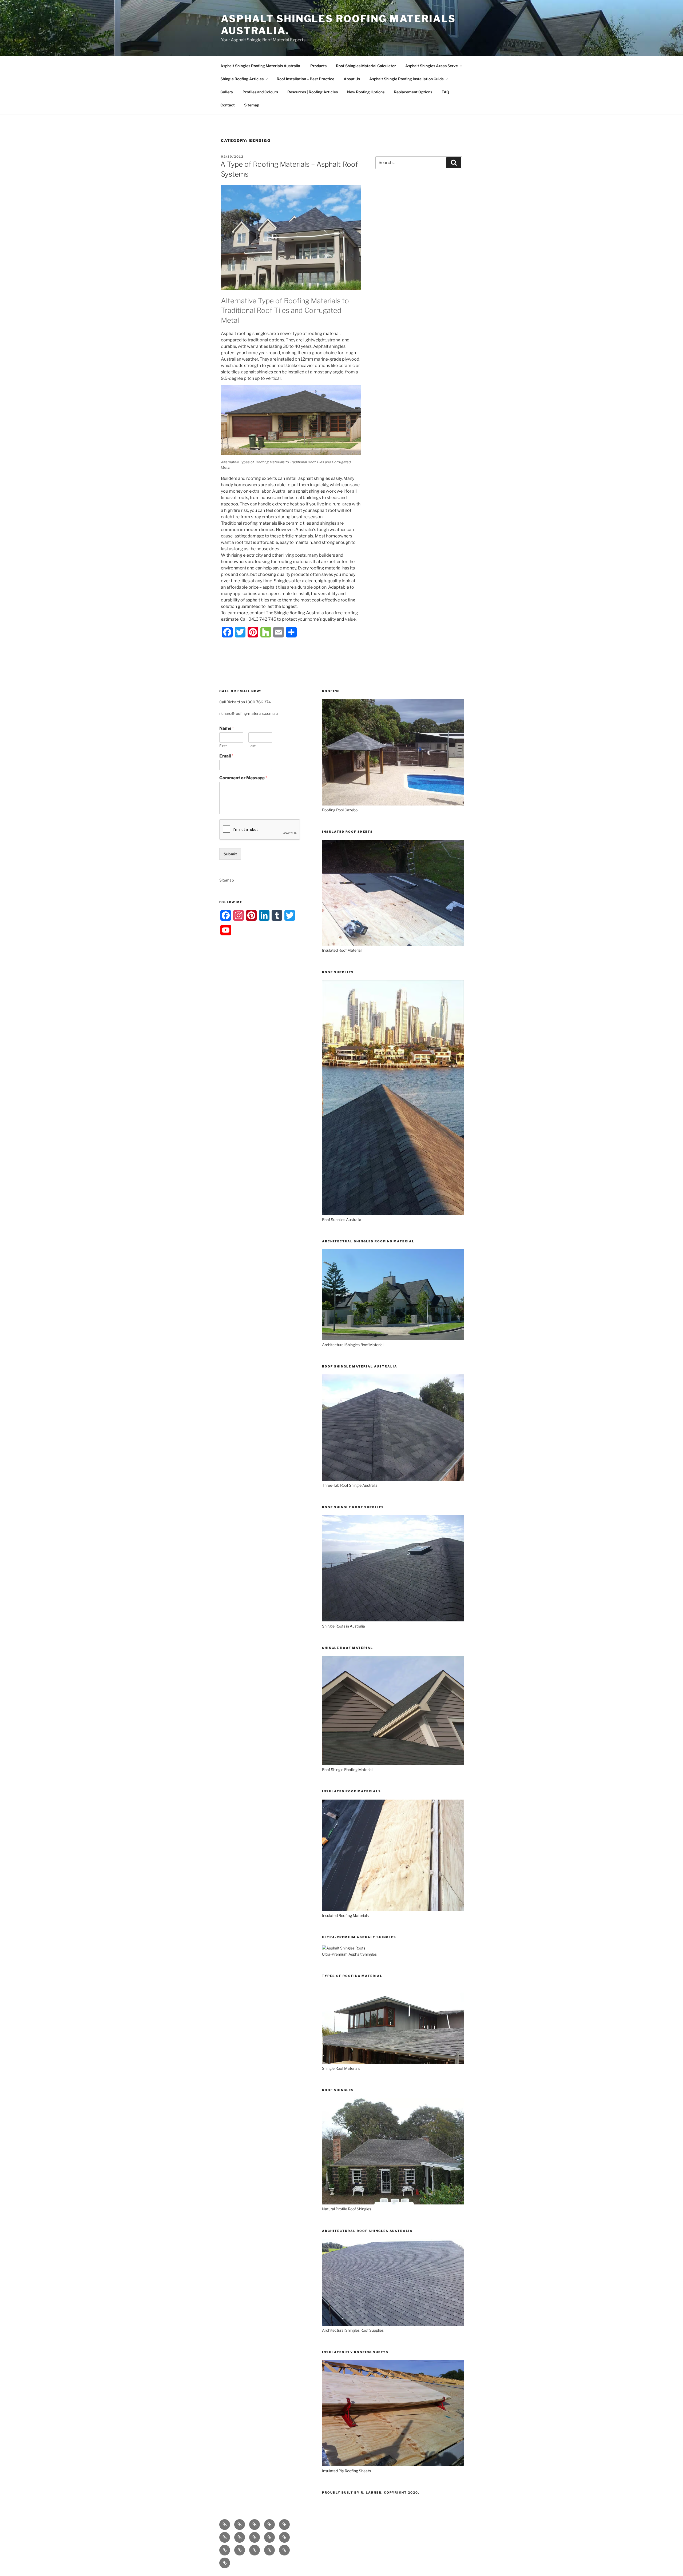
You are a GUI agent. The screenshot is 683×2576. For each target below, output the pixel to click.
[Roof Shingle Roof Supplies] (393, 1620)
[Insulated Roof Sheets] (393, 944)
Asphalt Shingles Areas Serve (432, 66)
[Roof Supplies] (393, 1213)
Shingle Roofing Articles (242, 79)
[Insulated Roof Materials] (393, 1909)
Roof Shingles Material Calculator (366, 66)
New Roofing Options (366, 92)
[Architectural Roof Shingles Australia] (393, 2324)
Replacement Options (413, 92)
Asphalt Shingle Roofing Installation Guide (406, 79)
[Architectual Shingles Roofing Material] (393, 1339)
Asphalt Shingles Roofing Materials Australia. (261, 66)
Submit (230, 854)
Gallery (227, 92)
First (223, 746)
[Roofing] (393, 804)
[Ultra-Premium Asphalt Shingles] (344, 1948)
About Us (352, 79)
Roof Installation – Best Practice (305, 79)
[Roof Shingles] (393, 2203)
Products (318, 66)
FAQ (445, 92)
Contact (228, 105)
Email (226, 756)
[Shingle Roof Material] (393, 1763)
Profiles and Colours (260, 92)
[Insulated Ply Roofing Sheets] (393, 2465)
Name (227, 728)
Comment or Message (243, 778)
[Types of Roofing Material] (393, 2062)
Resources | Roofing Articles (313, 92)
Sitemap (252, 105)
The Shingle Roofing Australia (295, 613)
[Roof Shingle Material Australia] (393, 1479)
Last (252, 746)
